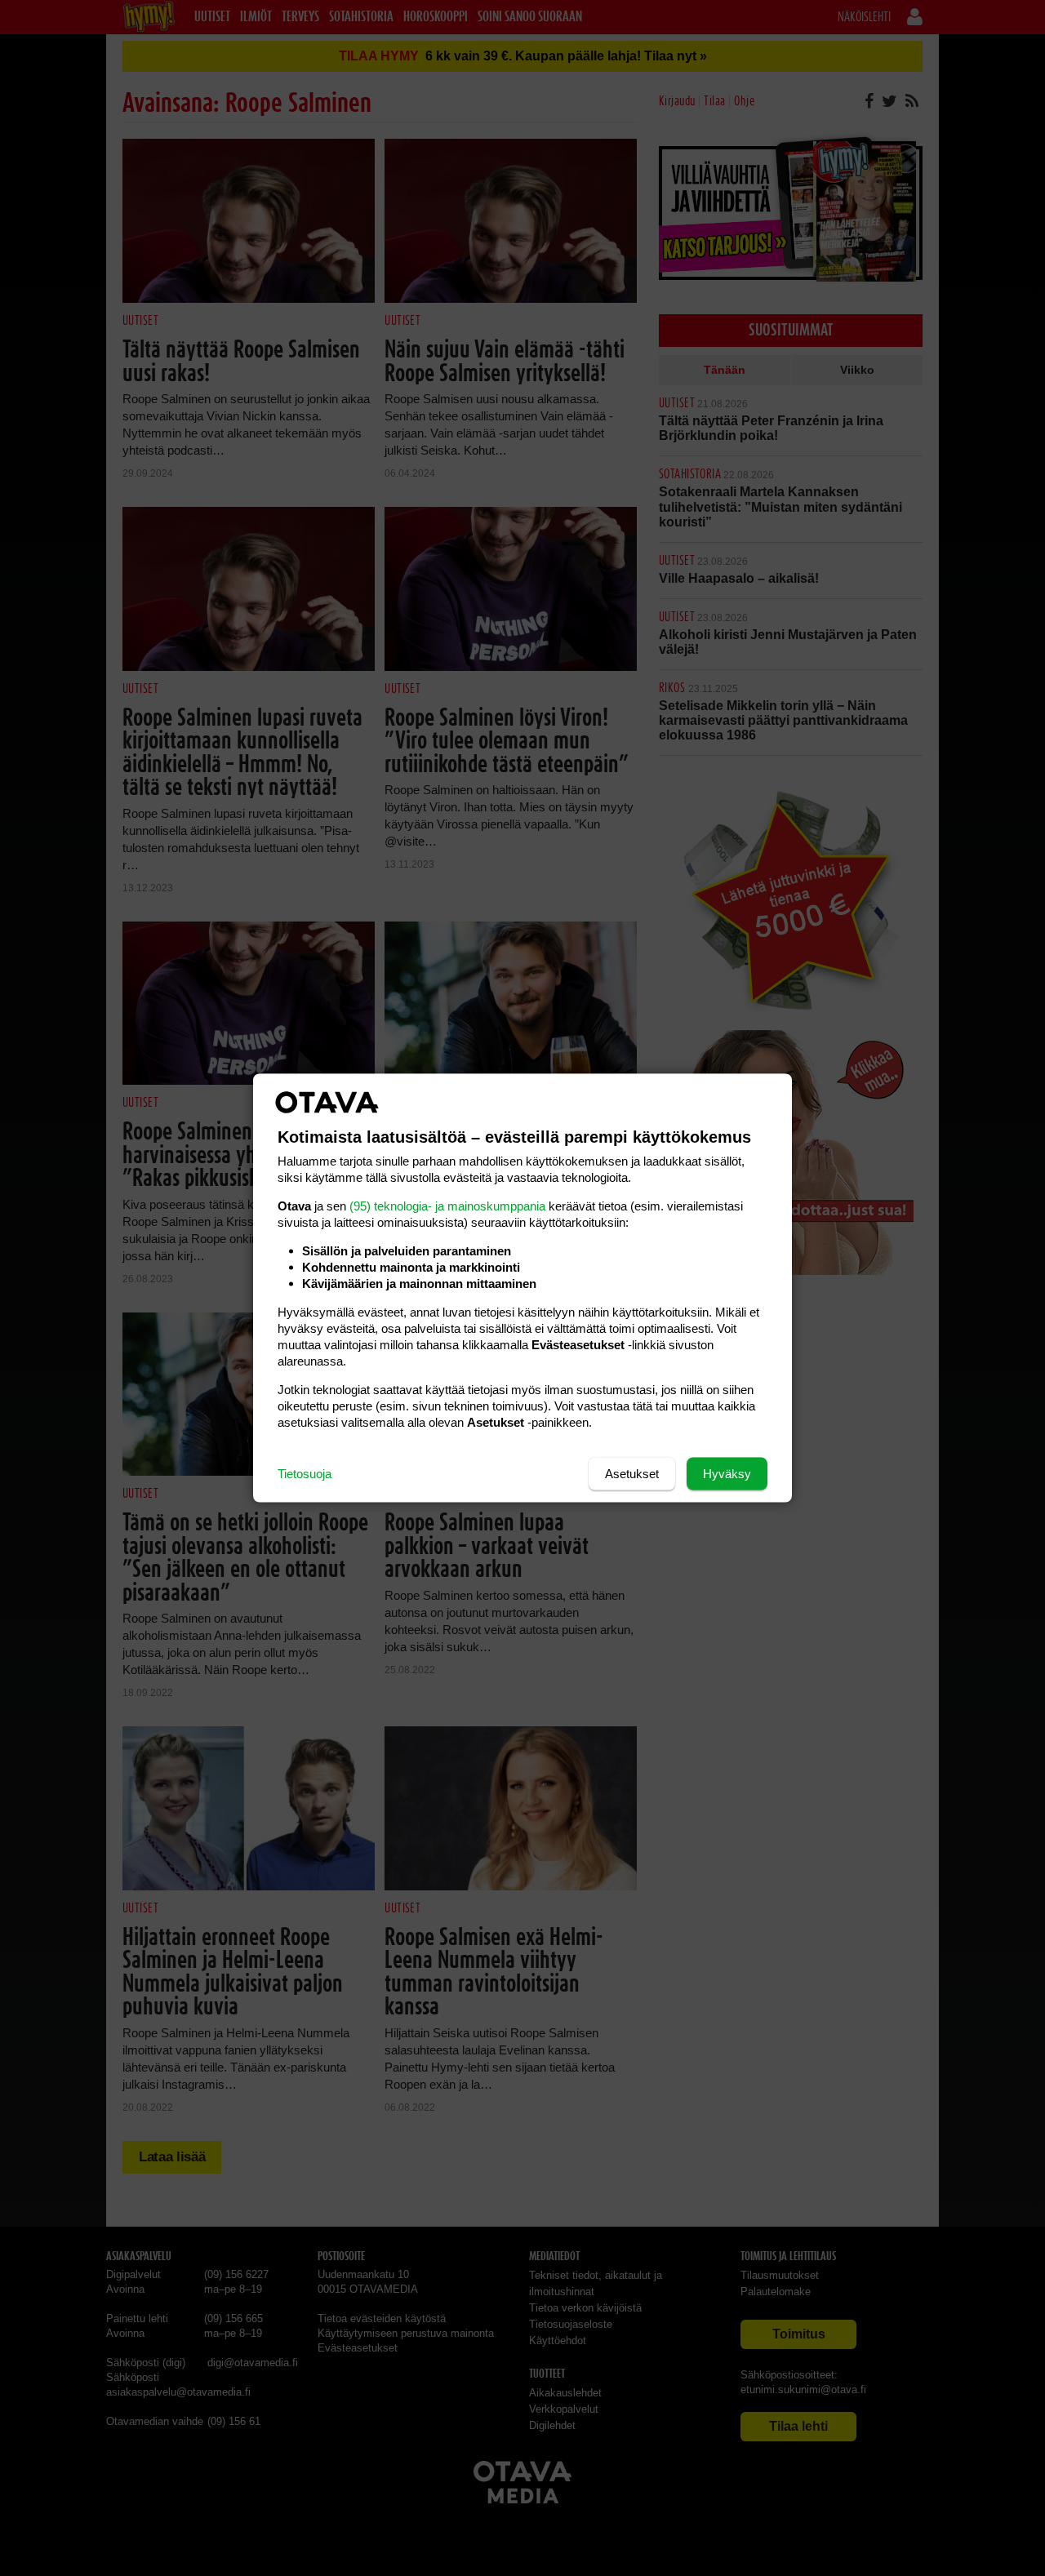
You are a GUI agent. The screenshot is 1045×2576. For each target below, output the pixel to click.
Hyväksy (727, 1474)
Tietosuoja (305, 1474)
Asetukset (632, 1474)
